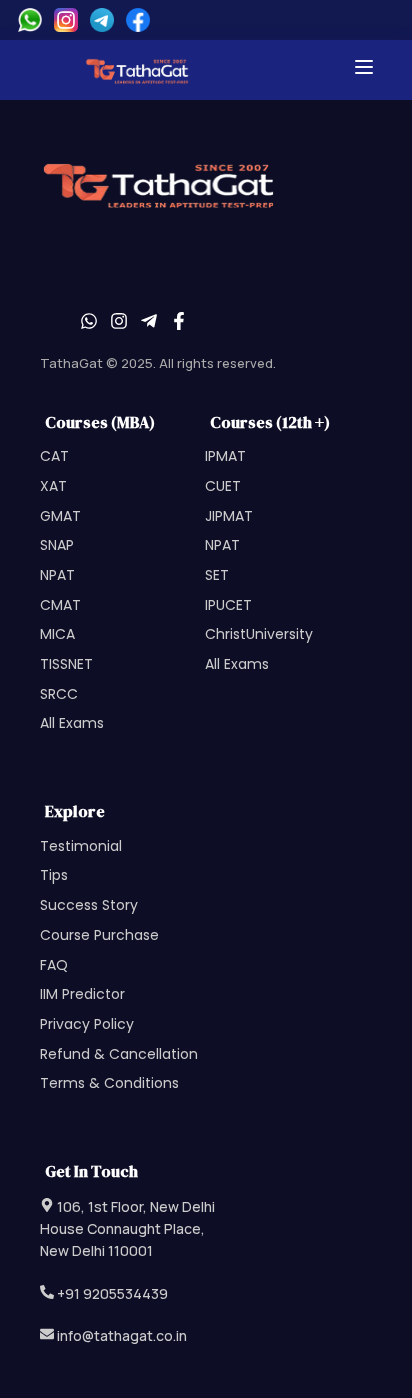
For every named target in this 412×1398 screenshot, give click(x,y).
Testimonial (81, 846)
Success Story (89, 905)
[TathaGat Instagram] (66, 20)
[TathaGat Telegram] (102, 20)
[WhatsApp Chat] (30, 20)
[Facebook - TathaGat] (179, 324)
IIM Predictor (82, 994)
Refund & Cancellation (119, 1054)
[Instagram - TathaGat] (119, 324)
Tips (54, 875)
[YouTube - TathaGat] (149, 324)
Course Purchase (99, 935)
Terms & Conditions (109, 1083)
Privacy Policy (87, 1024)
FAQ (54, 965)
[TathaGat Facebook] (138, 20)
